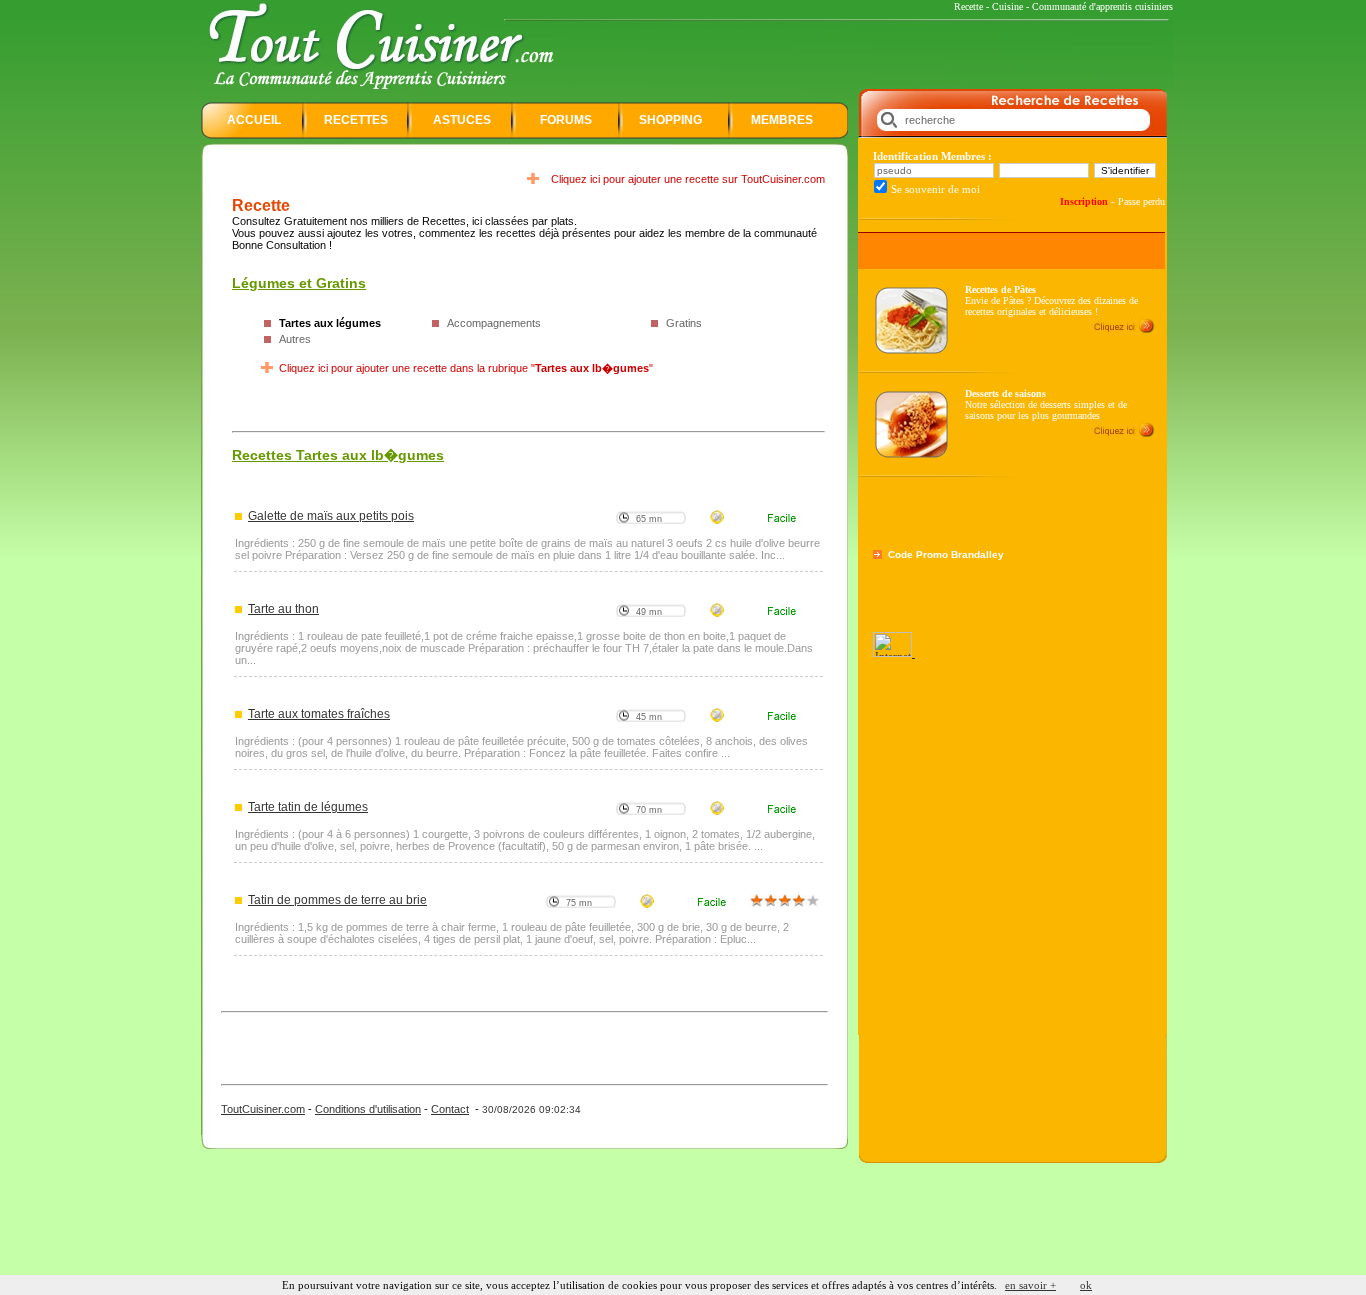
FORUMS (566, 120)
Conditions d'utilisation (368, 1109)
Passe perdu (1141, 201)
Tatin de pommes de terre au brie (337, 900)
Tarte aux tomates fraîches (319, 714)
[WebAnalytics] (894, 653)
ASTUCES (462, 120)
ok (1086, 1285)
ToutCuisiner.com (263, 1109)
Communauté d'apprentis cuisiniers (1102, 6)
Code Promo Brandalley (946, 554)
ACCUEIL (254, 120)
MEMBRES (782, 120)
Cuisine (1007, 6)
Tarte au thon (283, 609)
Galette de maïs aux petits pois (331, 516)
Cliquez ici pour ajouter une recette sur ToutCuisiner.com (688, 179)
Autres (295, 339)
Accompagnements (494, 323)
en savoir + (1030, 1285)
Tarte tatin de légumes (308, 807)
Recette (968, 6)
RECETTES (356, 120)
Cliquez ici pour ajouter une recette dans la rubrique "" (466, 368)
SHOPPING (670, 120)
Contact (450, 1109)
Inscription (1084, 201)
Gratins (684, 323)
